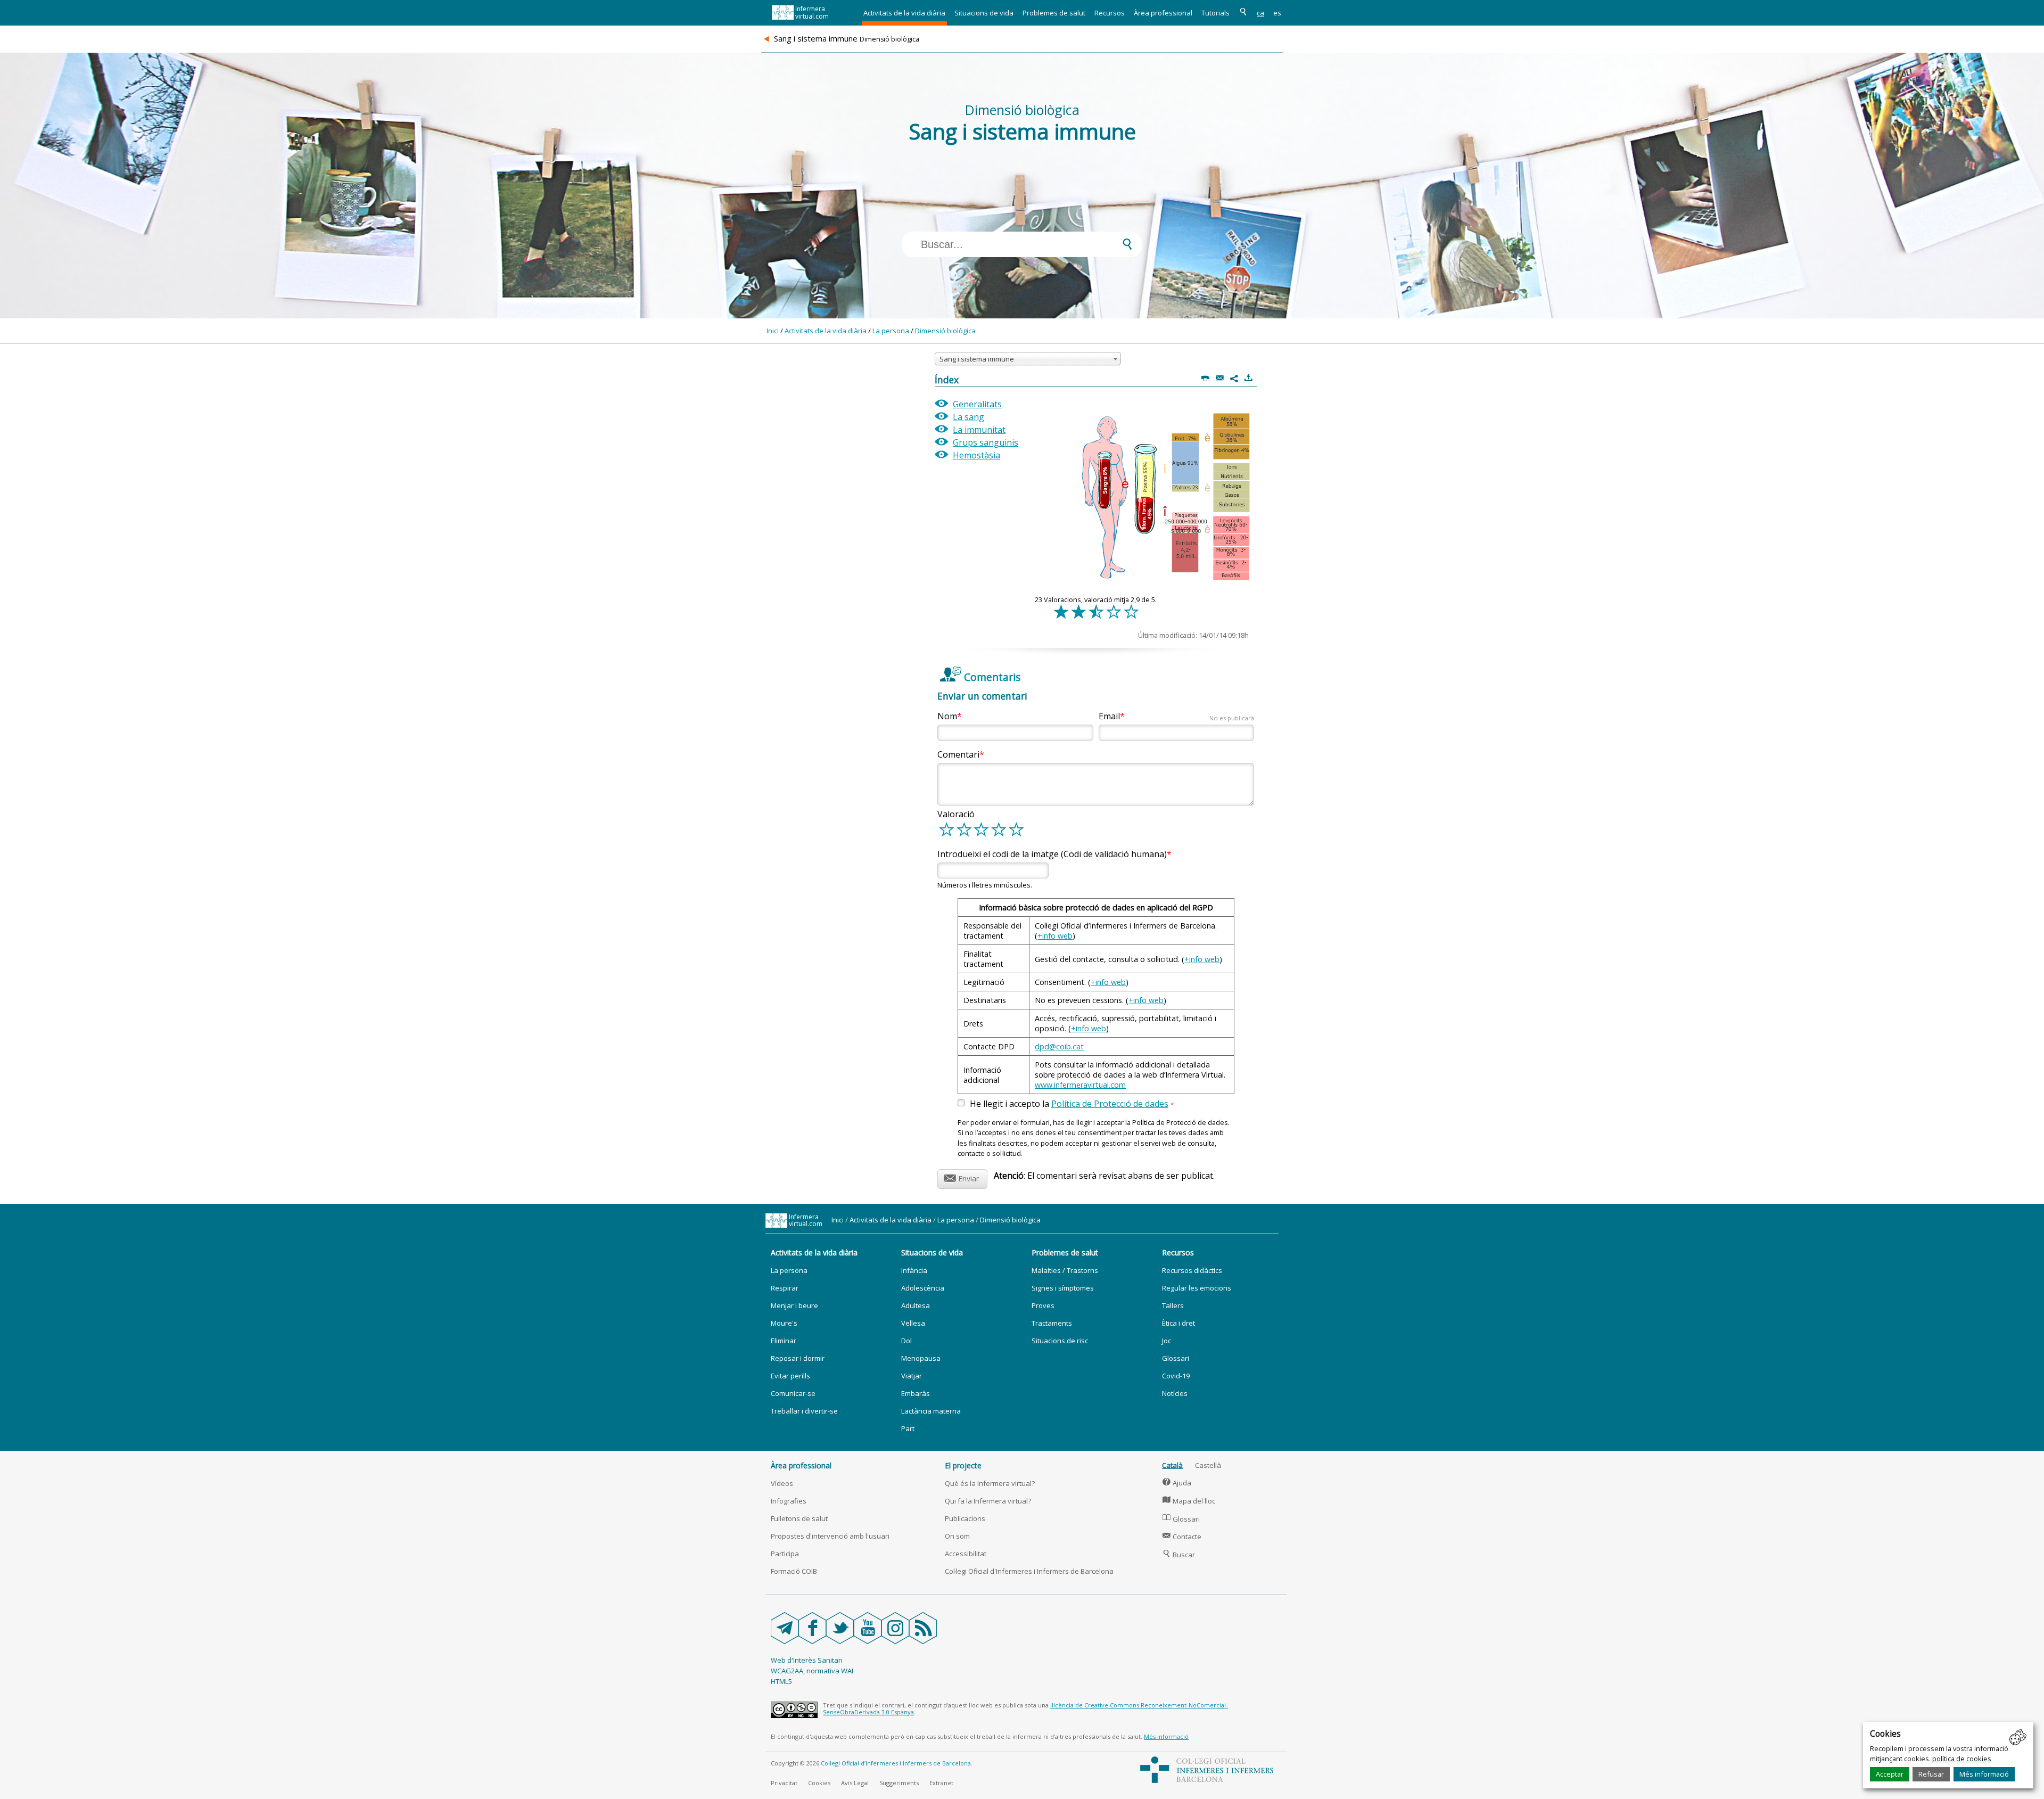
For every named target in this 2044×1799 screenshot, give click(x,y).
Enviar (962, 1177)
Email (1176, 716)
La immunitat (979, 430)
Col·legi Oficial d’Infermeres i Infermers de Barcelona (896, 1763)
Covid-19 (1176, 1376)
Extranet (941, 1783)
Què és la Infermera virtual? (990, 1483)
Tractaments (1052, 1323)
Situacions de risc (1060, 1341)
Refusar (1931, 1774)
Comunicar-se (793, 1393)
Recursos (1110, 13)
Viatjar (912, 1376)
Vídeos (782, 1483)
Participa (785, 1554)
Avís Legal (855, 1783)
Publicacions (965, 1518)
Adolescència (923, 1288)
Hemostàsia (976, 455)
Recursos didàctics (1192, 1270)
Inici (773, 331)
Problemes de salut (1054, 13)
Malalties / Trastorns (1065, 1270)
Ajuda (1177, 1483)
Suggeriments (899, 1783)
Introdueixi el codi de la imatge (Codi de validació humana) (1052, 854)
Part (908, 1428)
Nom (947, 716)
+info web (1055, 936)
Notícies (1175, 1393)
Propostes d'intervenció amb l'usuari (830, 1536)
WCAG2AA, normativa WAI (812, 1671)
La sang (969, 417)
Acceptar (1890, 1774)
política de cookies (1962, 1759)
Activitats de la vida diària (904, 13)
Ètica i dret (1178, 1323)
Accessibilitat (966, 1554)
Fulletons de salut (799, 1518)
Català (1172, 1465)
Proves (1043, 1305)
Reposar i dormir (798, 1358)
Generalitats (977, 404)
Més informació (1984, 1774)
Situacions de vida (984, 13)
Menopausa (921, 1358)
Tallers (1173, 1305)
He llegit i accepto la (1072, 1104)
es (1277, 13)
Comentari (958, 754)
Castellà (1208, 1465)
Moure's (784, 1323)
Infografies (789, 1501)
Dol (906, 1341)
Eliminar (784, 1341)
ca (1260, 13)
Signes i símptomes (1063, 1288)
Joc (1167, 1341)
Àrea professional (1163, 13)
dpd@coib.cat (1059, 1046)
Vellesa (913, 1323)
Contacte (1182, 1537)
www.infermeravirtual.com (1080, 1085)
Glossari (1176, 1358)
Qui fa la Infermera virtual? (988, 1501)
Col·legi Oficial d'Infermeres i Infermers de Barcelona (1029, 1571)
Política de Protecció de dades (1110, 1104)
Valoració (956, 814)
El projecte (963, 1465)
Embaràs (916, 1393)
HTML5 (781, 1681)
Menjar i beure (794, 1305)
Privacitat (784, 1783)
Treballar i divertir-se (804, 1411)
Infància (914, 1270)
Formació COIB (794, 1571)
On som (957, 1536)
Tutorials (1215, 13)
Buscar (1179, 1555)
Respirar (785, 1288)
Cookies (819, 1783)
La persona (891, 331)
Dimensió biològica (945, 331)
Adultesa (916, 1305)
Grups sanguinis (986, 442)
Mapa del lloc (1189, 1501)
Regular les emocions (1197, 1288)
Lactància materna (931, 1411)
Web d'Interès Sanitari (807, 1660)
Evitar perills (790, 1376)
